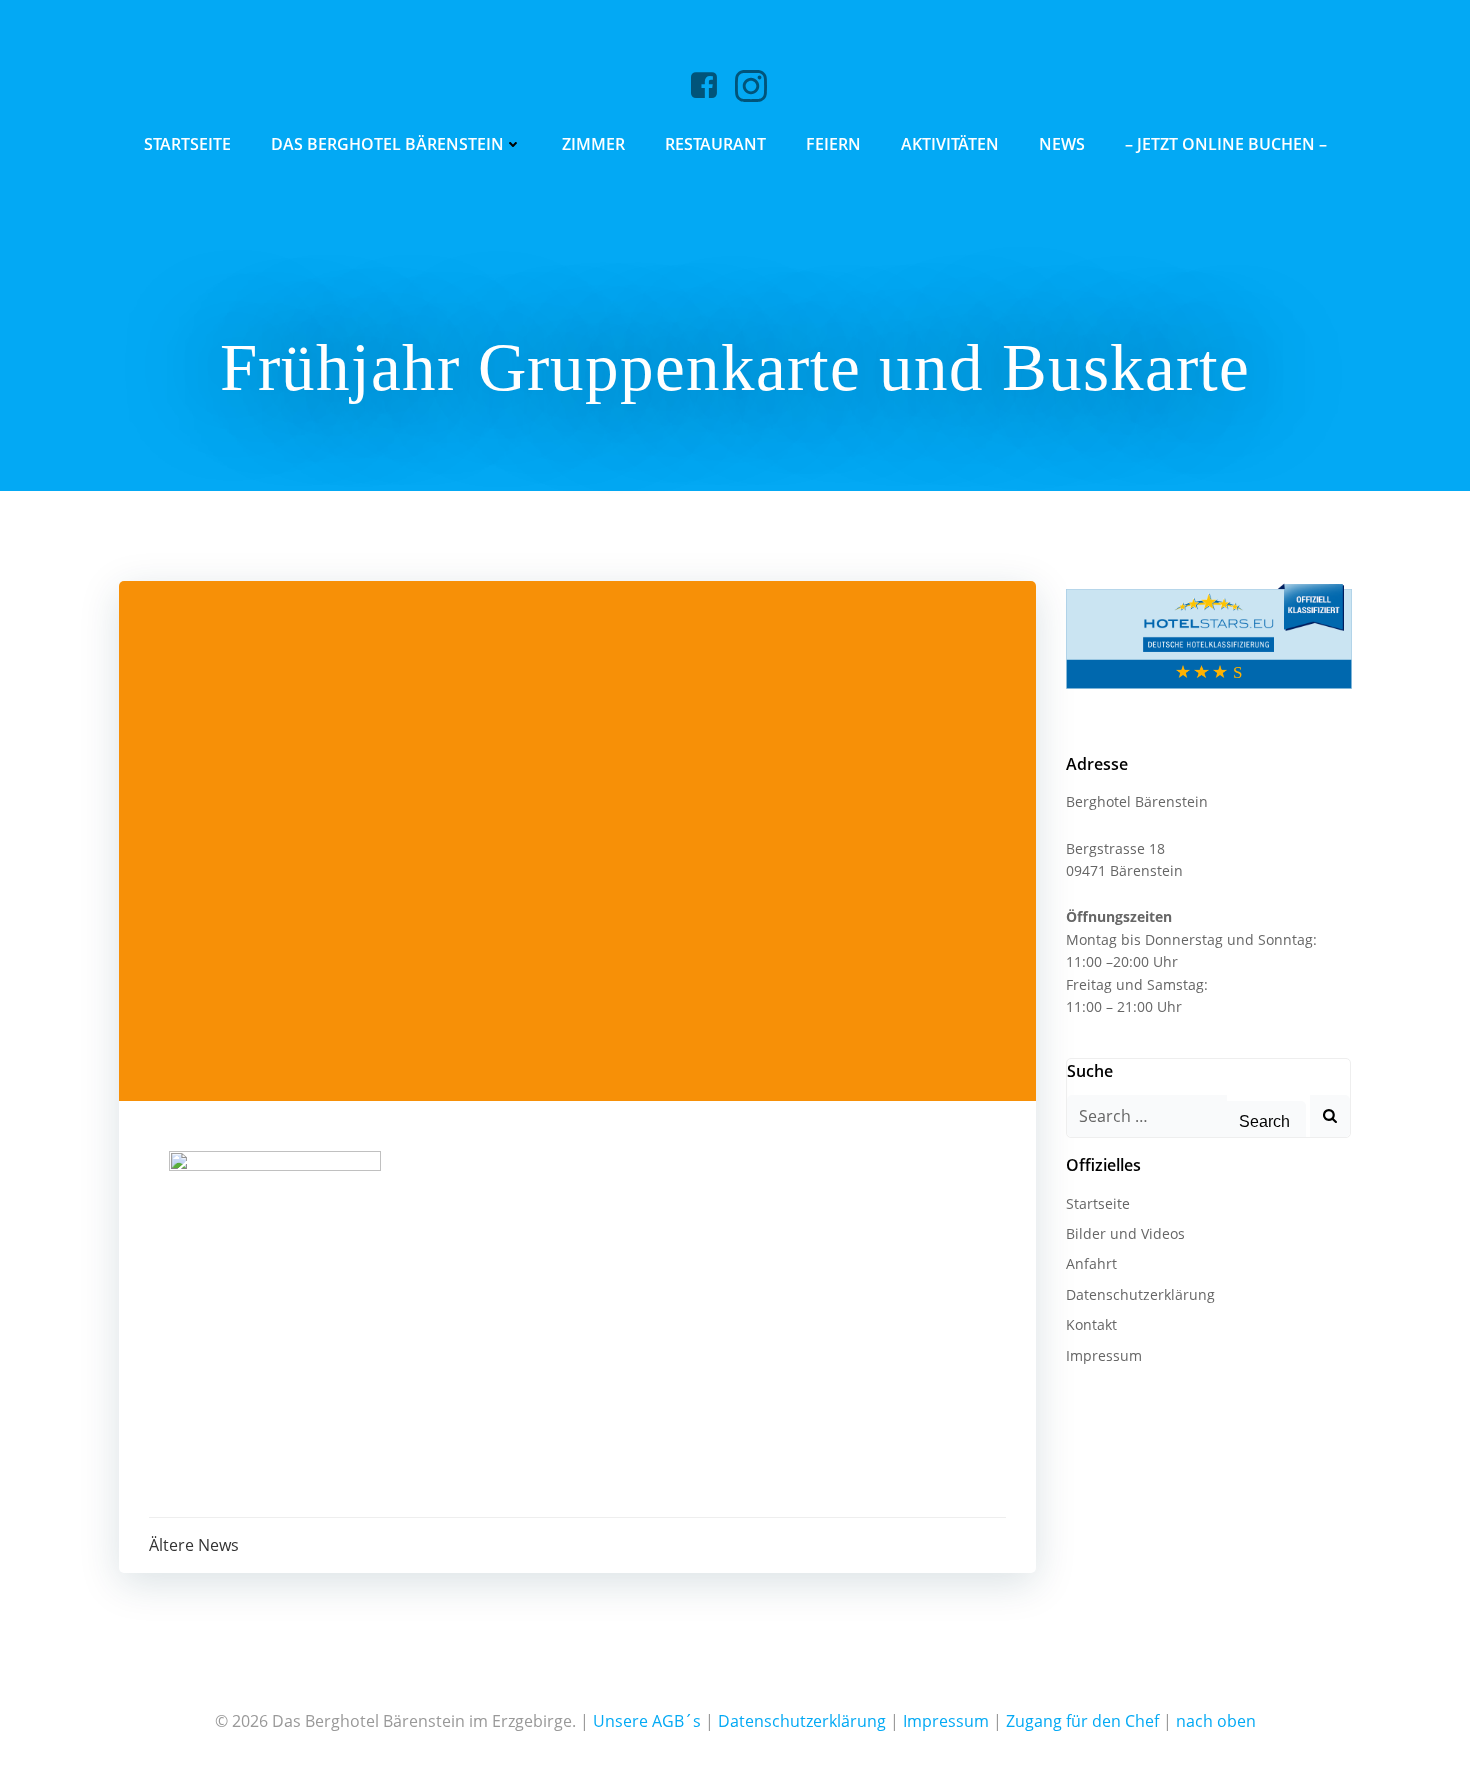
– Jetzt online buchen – (1226, 144)
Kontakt (1091, 1324)
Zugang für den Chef (1082, 1721)
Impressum (1104, 1355)
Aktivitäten (950, 144)
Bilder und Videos (1125, 1233)
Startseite (187, 144)
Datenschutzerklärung (1140, 1294)
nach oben (1216, 1721)
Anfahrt (1091, 1263)
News (1062, 144)
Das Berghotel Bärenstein (387, 144)
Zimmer (593, 144)
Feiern (833, 144)
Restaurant (715, 144)
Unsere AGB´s (647, 1721)
